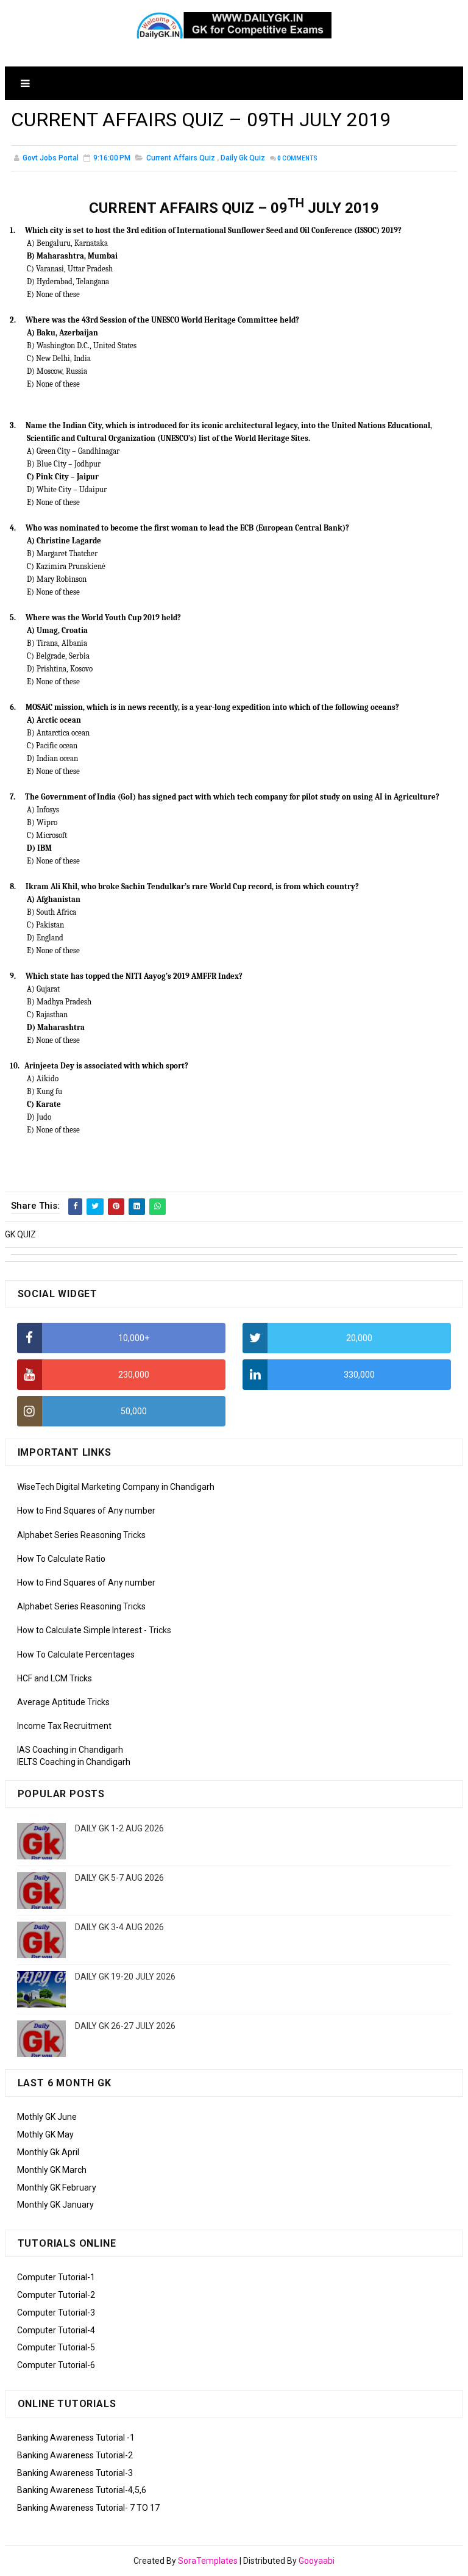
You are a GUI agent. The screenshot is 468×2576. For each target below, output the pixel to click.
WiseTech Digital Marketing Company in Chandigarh (116, 1487)
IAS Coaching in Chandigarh (70, 1750)
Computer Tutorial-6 (56, 2365)
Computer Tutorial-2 (56, 2295)
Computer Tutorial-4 (56, 2330)
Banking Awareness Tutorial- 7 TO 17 (88, 2508)
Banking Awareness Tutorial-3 (75, 2473)
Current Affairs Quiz (181, 158)
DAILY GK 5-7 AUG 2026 (119, 1878)
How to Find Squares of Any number (86, 1511)
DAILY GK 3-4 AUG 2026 (119, 1927)
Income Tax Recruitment (64, 1726)
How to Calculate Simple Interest (80, 1630)
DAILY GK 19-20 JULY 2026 (125, 1977)
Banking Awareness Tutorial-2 (75, 2455)
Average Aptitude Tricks (63, 1702)
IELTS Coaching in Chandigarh (74, 1762)
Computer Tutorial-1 (56, 2277)
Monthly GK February (57, 2188)
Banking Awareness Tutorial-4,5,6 (82, 2490)
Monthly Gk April (48, 2152)
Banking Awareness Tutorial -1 (76, 2438)
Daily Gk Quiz (243, 158)
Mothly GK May (45, 2134)
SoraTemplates (208, 2561)
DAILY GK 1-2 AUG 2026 (119, 1828)
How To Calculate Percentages (76, 1655)
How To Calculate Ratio (61, 1559)
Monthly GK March (52, 2170)
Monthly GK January (55, 2205)
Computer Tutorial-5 (56, 2347)
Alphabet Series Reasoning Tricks (81, 1535)
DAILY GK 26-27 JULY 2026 (125, 2026)
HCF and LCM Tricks (55, 1678)
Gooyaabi (317, 2561)
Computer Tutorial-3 (56, 2313)
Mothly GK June (47, 2117)
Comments (297, 158)
